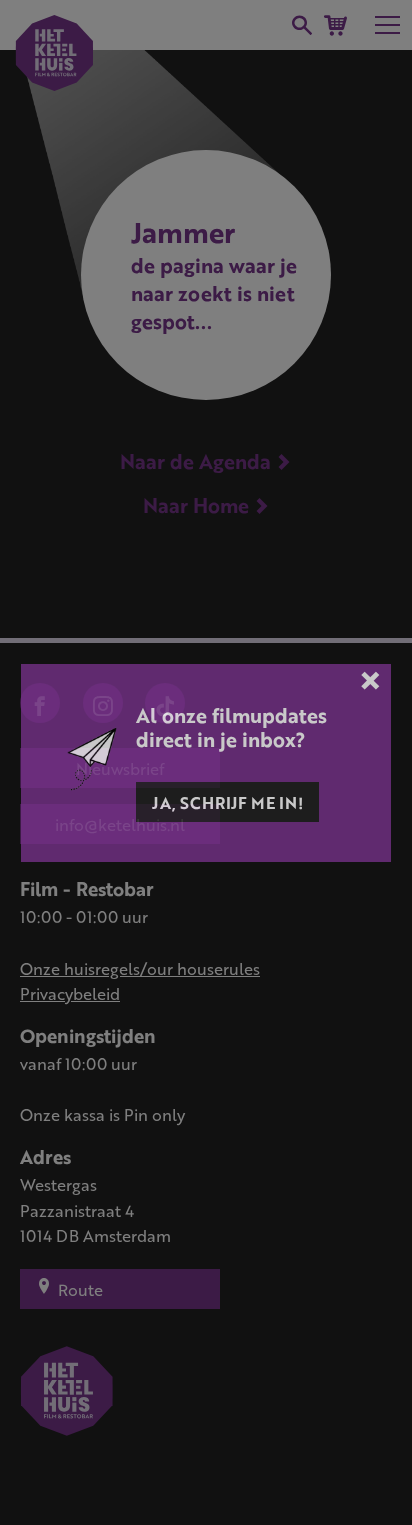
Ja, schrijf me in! (227, 802)
